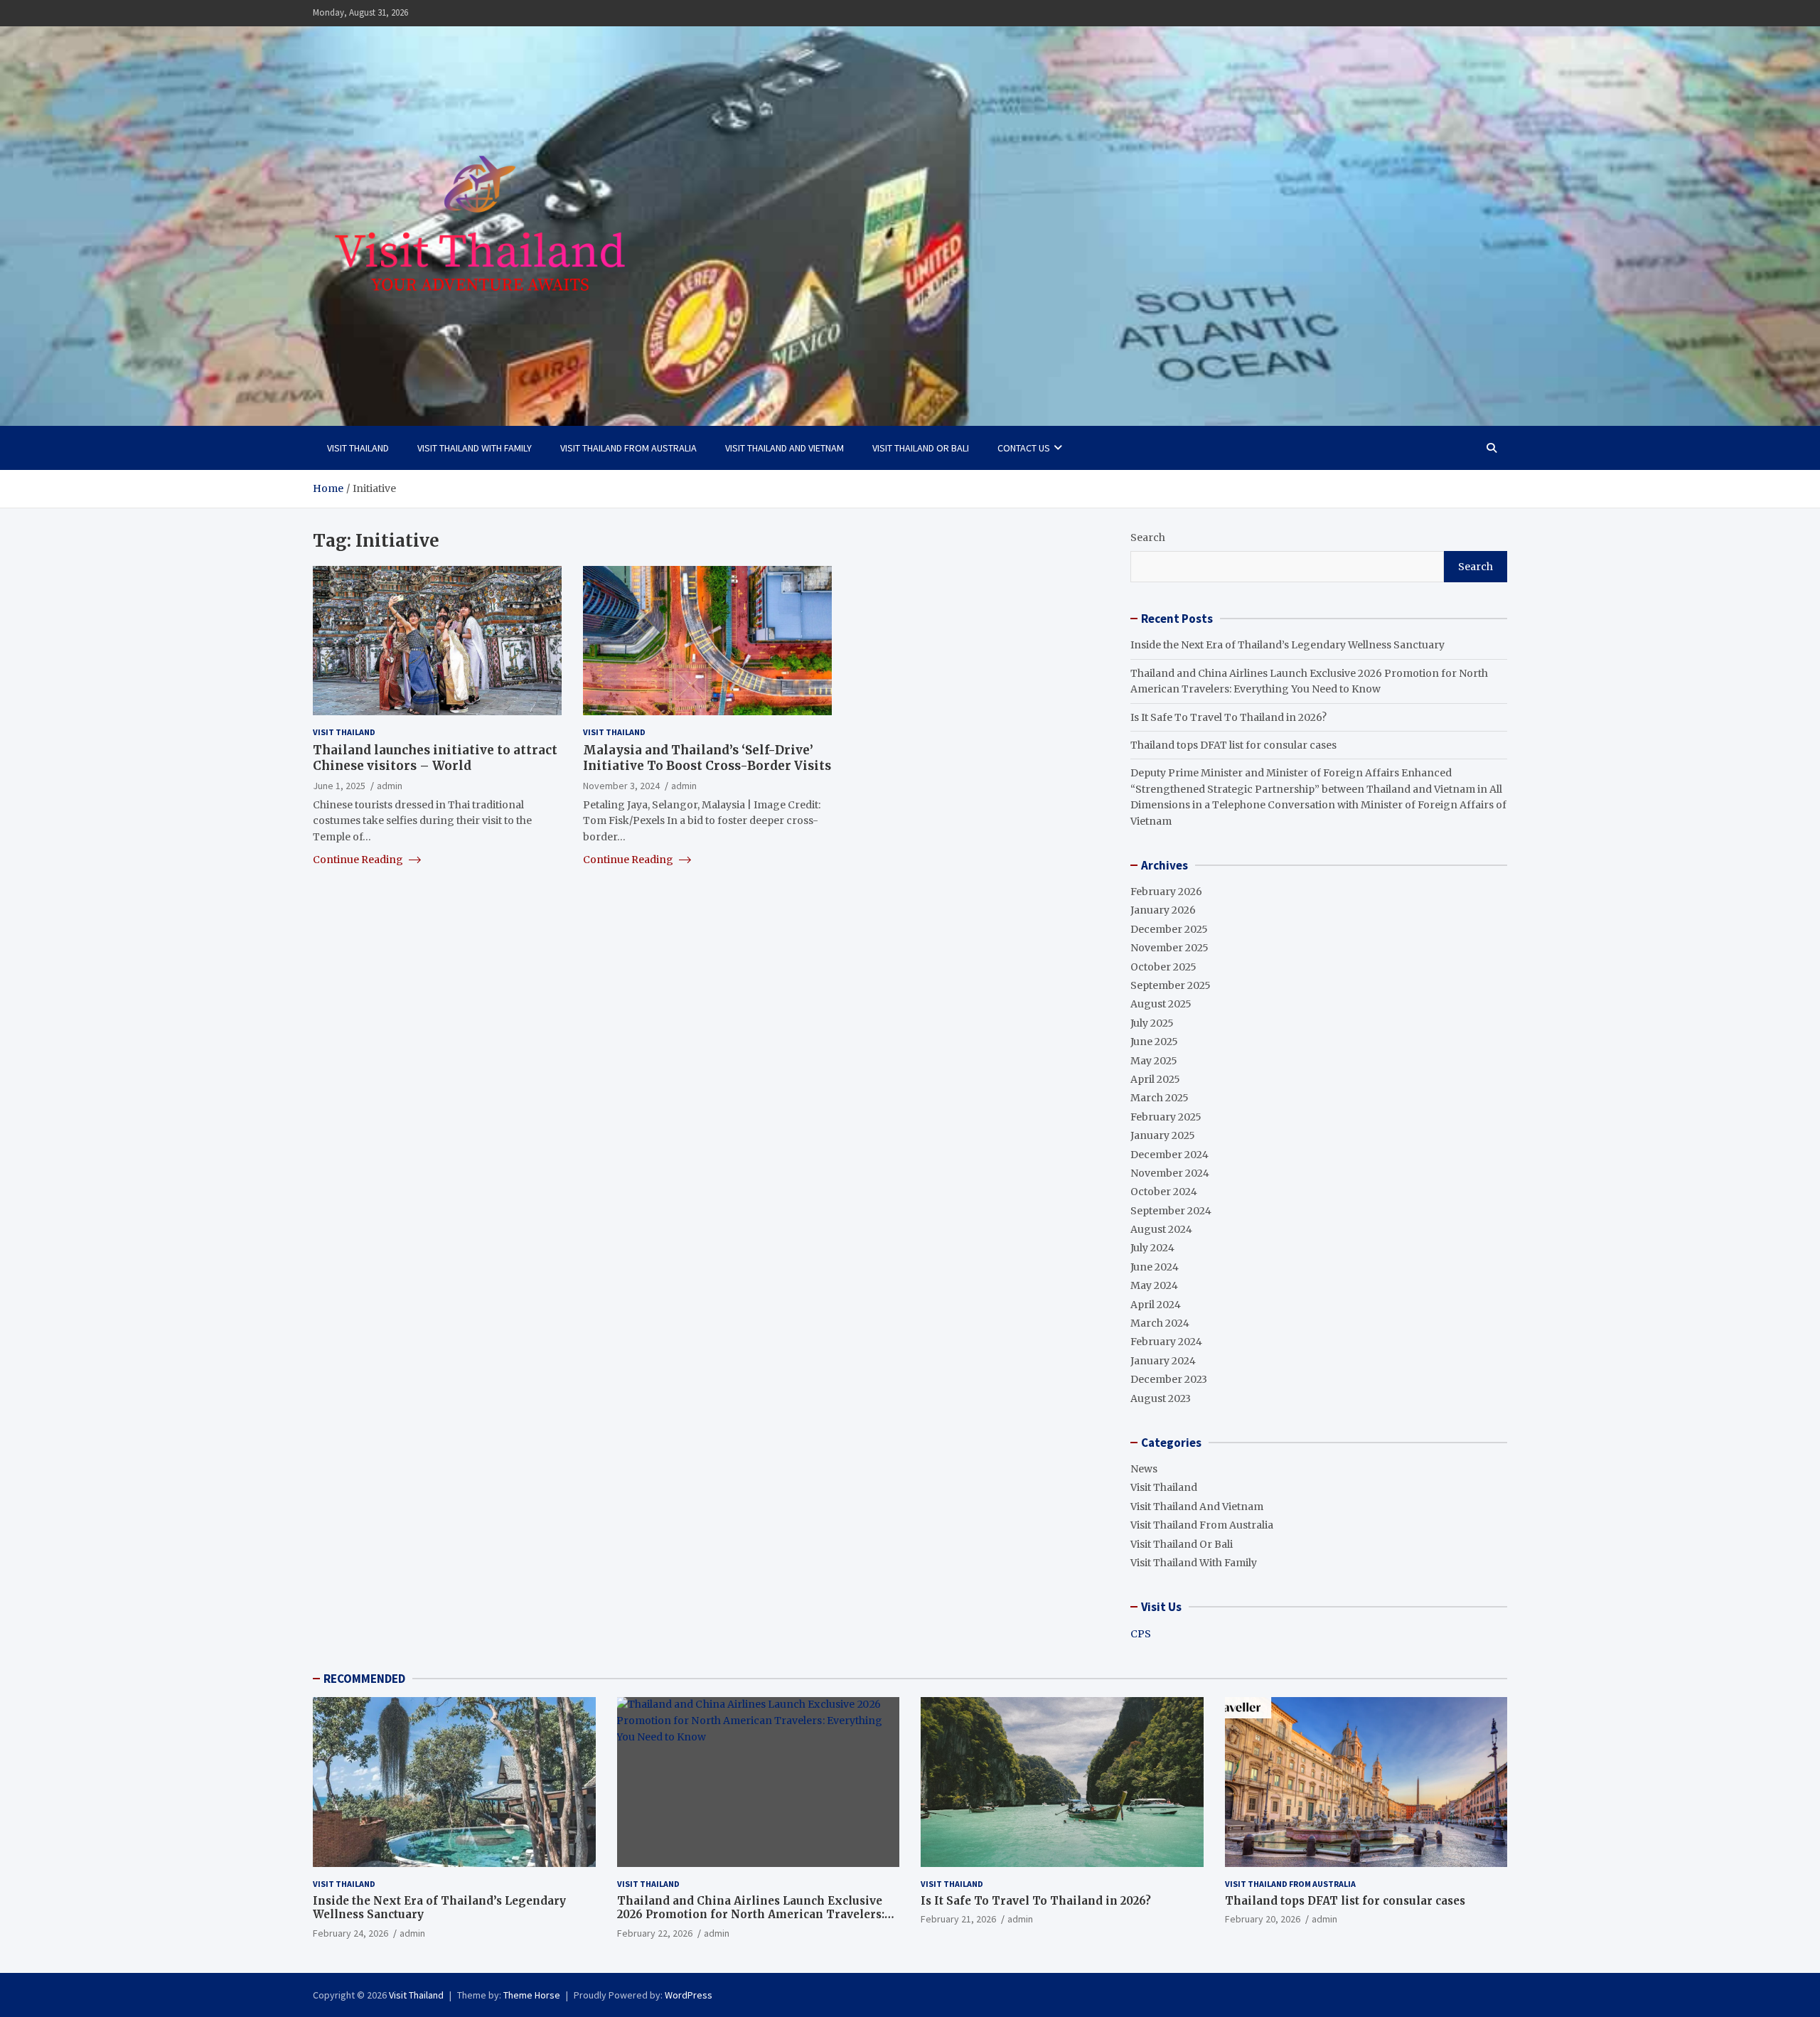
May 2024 (1154, 1285)
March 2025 (1160, 1098)
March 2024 (1160, 1323)
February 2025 (1166, 1117)
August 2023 (1161, 1398)
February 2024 (1166, 1342)
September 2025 (1171, 985)
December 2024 (1169, 1155)
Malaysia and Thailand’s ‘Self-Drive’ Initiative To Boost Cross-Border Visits (707, 758)
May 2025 (1154, 1061)
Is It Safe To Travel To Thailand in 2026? (1228, 717)
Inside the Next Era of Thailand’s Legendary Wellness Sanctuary (1288, 645)
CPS (1141, 1634)
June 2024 (1155, 1267)
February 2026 (1166, 892)
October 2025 (1163, 967)
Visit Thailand (358, 448)
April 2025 (1155, 1079)
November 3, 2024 (621, 785)
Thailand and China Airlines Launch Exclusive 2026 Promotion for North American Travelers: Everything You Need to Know (751, 1915)
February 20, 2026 (1263, 1919)
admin (390, 785)
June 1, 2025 (339, 785)
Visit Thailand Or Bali (921, 448)
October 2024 (1164, 1192)
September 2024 (1171, 1211)
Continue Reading (359, 860)
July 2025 (1152, 1023)
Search (1148, 537)
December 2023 (1169, 1379)
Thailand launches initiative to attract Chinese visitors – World (435, 758)
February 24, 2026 (350, 1933)
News (1144, 1469)
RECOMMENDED (364, 1679)
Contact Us (1024, 448)
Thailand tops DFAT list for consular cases (1233, 745)
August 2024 (1161, 1229)
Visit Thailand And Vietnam (785, 448)
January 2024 (1163, 1361)
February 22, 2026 (655, 1933)
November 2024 (1170, 1173)
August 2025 (1161, 1004)
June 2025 (1154, 1042)
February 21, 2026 (958, 1919)
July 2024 (1152, 1248)
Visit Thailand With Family (475, 448)
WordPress (689, 1995)
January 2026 (1163, 910)
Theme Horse (532, 1995)
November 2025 (1169, 948)
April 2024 (1156, 1305)
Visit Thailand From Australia (628, 448)
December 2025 (1169, 929)
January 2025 (1163, 1135)
